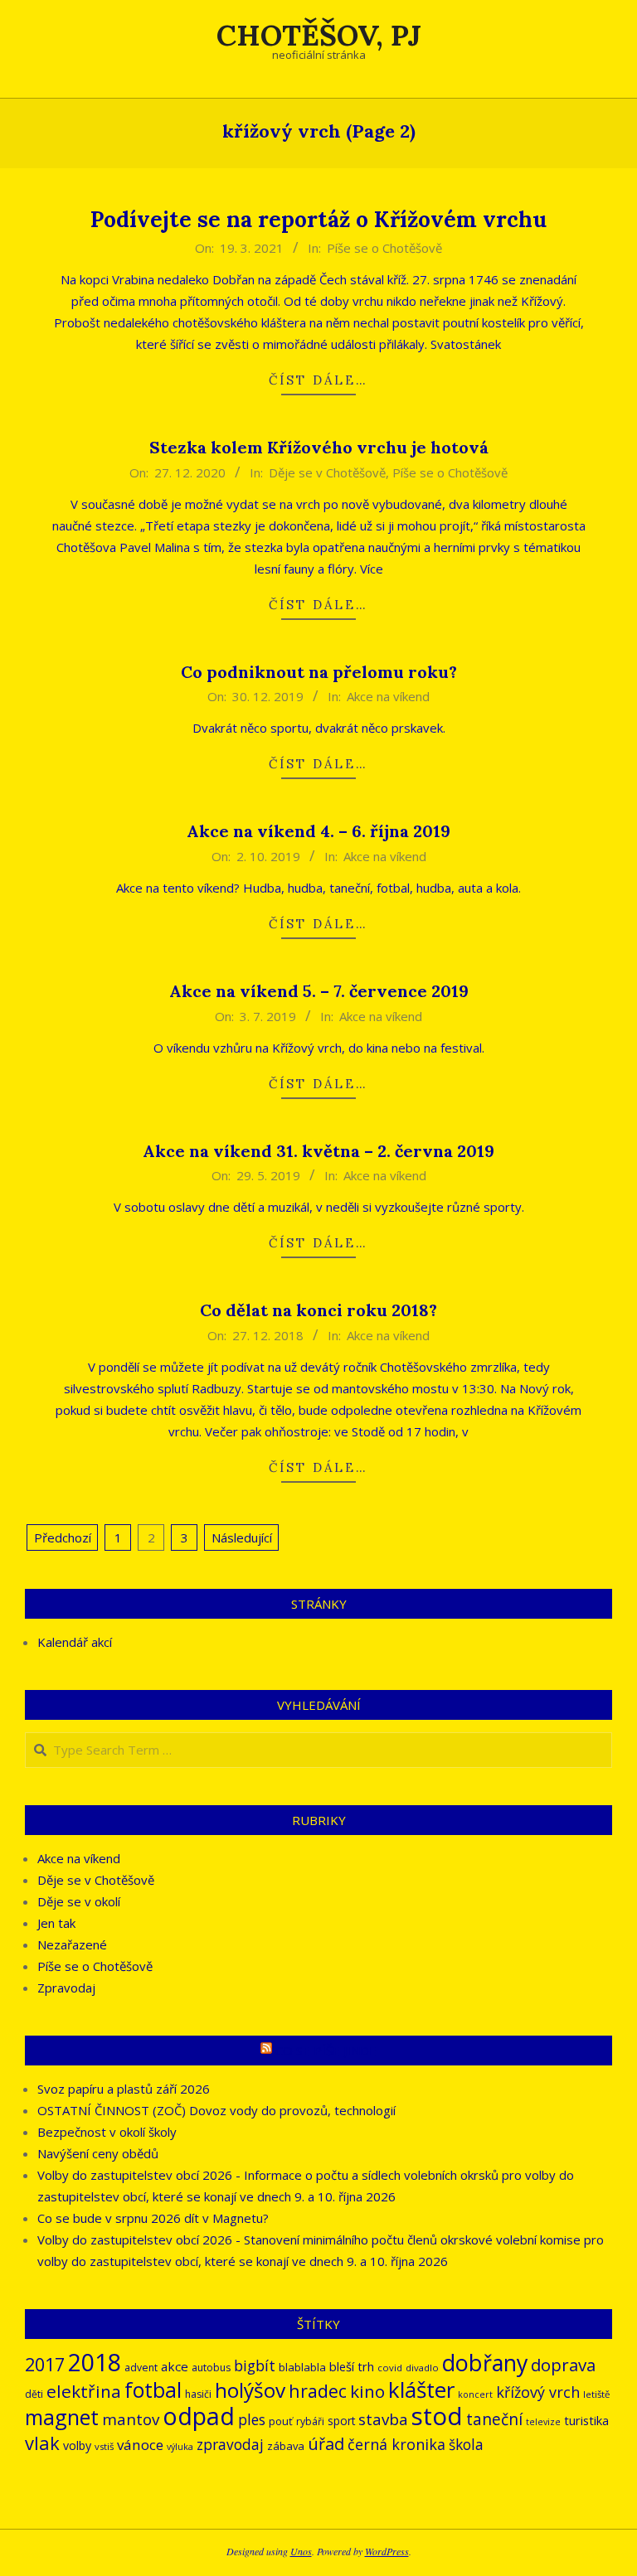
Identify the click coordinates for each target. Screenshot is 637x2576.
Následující (242, 1537)
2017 (45, 2364)
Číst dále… (318, 380)
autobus (211, 2368)
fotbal (153, 2390)
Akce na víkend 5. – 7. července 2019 (319, 991)
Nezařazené (72, 1944)
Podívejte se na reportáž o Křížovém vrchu (318, 219)
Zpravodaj (66, 1988)
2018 (95, 2362)
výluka (180, 2447)
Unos (301, 2551)
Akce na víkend (388, 696)
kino (367, 2391)
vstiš (104, 2446)
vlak (42, 2443)
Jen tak (56, 1923)
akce (175, 2366)
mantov (131, 2419)
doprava (563, 2365)
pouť (281, 2421)
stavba (383, 2419)
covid (390, 2368)
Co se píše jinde (326, 2051)
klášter (421, 2390)
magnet (62, 2417)
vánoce (140, 2445)
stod (437, 2416)
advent (141, 2368)
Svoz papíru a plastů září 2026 (124, 2089)
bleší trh (352, 2366)
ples (252, 2420)
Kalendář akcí (75, 1642)
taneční (494, 2419)
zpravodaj (230, 2445)
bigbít (255, 2365)
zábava (286, 2446)
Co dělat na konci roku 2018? (318, 1310)
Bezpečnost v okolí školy (107, 2132)
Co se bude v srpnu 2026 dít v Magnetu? (153, 2218)
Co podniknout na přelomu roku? (319, 672)
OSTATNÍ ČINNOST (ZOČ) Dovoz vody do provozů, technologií (216, 2110)
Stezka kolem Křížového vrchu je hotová (319, 447)
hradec (318, 2391)
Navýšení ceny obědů (98, 2153)
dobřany (485, 2363)
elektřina (84, 2391)
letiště (596, 2394)
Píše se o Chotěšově (384, 248)
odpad (199, 2416)
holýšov (250, 2390)
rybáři (310, 2421)
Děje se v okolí (79, 1901)
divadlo (422, 2368)
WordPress (387, 2551)
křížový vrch (538, 2392)
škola (466, 2445)
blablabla (302, 2367)
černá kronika (396, 2444)
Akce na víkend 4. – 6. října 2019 (318, 831)
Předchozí (63, 1537)
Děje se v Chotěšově (327, 472)
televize (543, 2422)
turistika (586, 2420)
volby (77, 2445)
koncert (475, 2394)
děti (34, 2394)
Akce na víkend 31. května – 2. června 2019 (318, 1151)
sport (341, 2421)
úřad (326, 2444)
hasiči (198, 2394)
